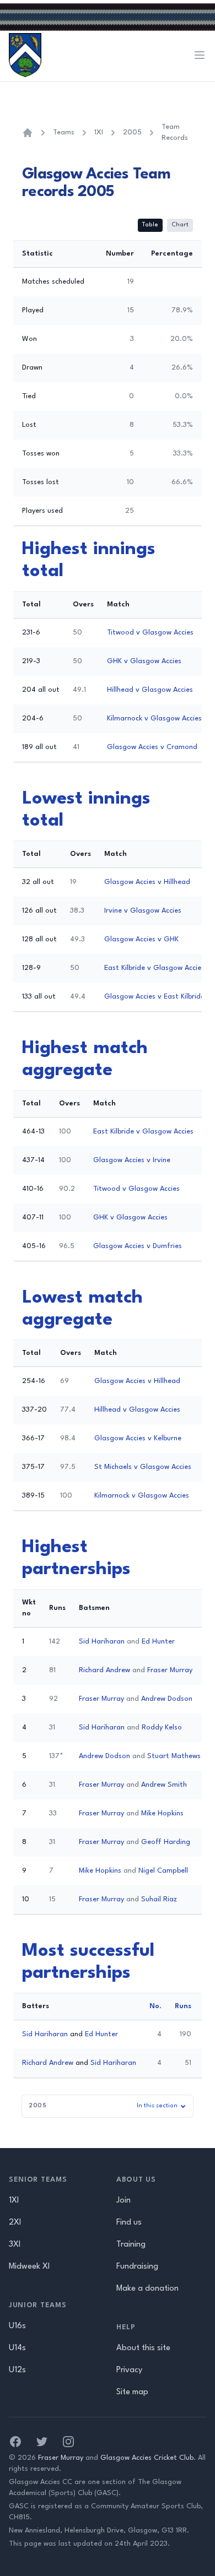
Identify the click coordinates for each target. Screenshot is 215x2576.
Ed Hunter (158, 1642)
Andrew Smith (164, 1785)
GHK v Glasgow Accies (144, 661)
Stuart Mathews (174, 1756)
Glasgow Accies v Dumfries (138, 1246)
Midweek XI (29, 2267)
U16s (17, 2326)
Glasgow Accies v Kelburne (138, 1438)
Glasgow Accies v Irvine (132, 1160)
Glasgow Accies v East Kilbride (154, 997)
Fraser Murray (170, 1670)
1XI (99, 132)
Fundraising (137, 2267)
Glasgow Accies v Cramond (152, 747)
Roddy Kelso (162, 1728)
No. (155, 2006)
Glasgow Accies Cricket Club (147, 2458)
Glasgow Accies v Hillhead (147, 882)
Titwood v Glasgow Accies (150, 633)
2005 (132, 132)
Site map (132, 2392)
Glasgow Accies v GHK (141, 939)
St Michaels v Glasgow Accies (143, 1467)
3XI (15, 2245)
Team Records (175, 132)
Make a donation (147, 2289)
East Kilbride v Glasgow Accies (154, 968)
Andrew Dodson (167, 1699)
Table (150, 225)
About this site (143, 2348)
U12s (17, 2370)
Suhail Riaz (159, 1899)
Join (123, 2201)
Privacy (129, 2370)
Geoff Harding (166, 1842)
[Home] (28, 133)
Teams (64, 132)
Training (131, 2245)
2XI (15, 2223)
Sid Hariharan (102, 1642)
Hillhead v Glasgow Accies (150, 690)
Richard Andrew (104, 1670)
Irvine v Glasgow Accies (143, 911)
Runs (183, 2006)
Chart (180, 225)
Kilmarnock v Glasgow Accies (154, 718)
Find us (129, 2223)
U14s (17, 2348)
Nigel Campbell (163, 1871)
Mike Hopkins (162, 1813)
